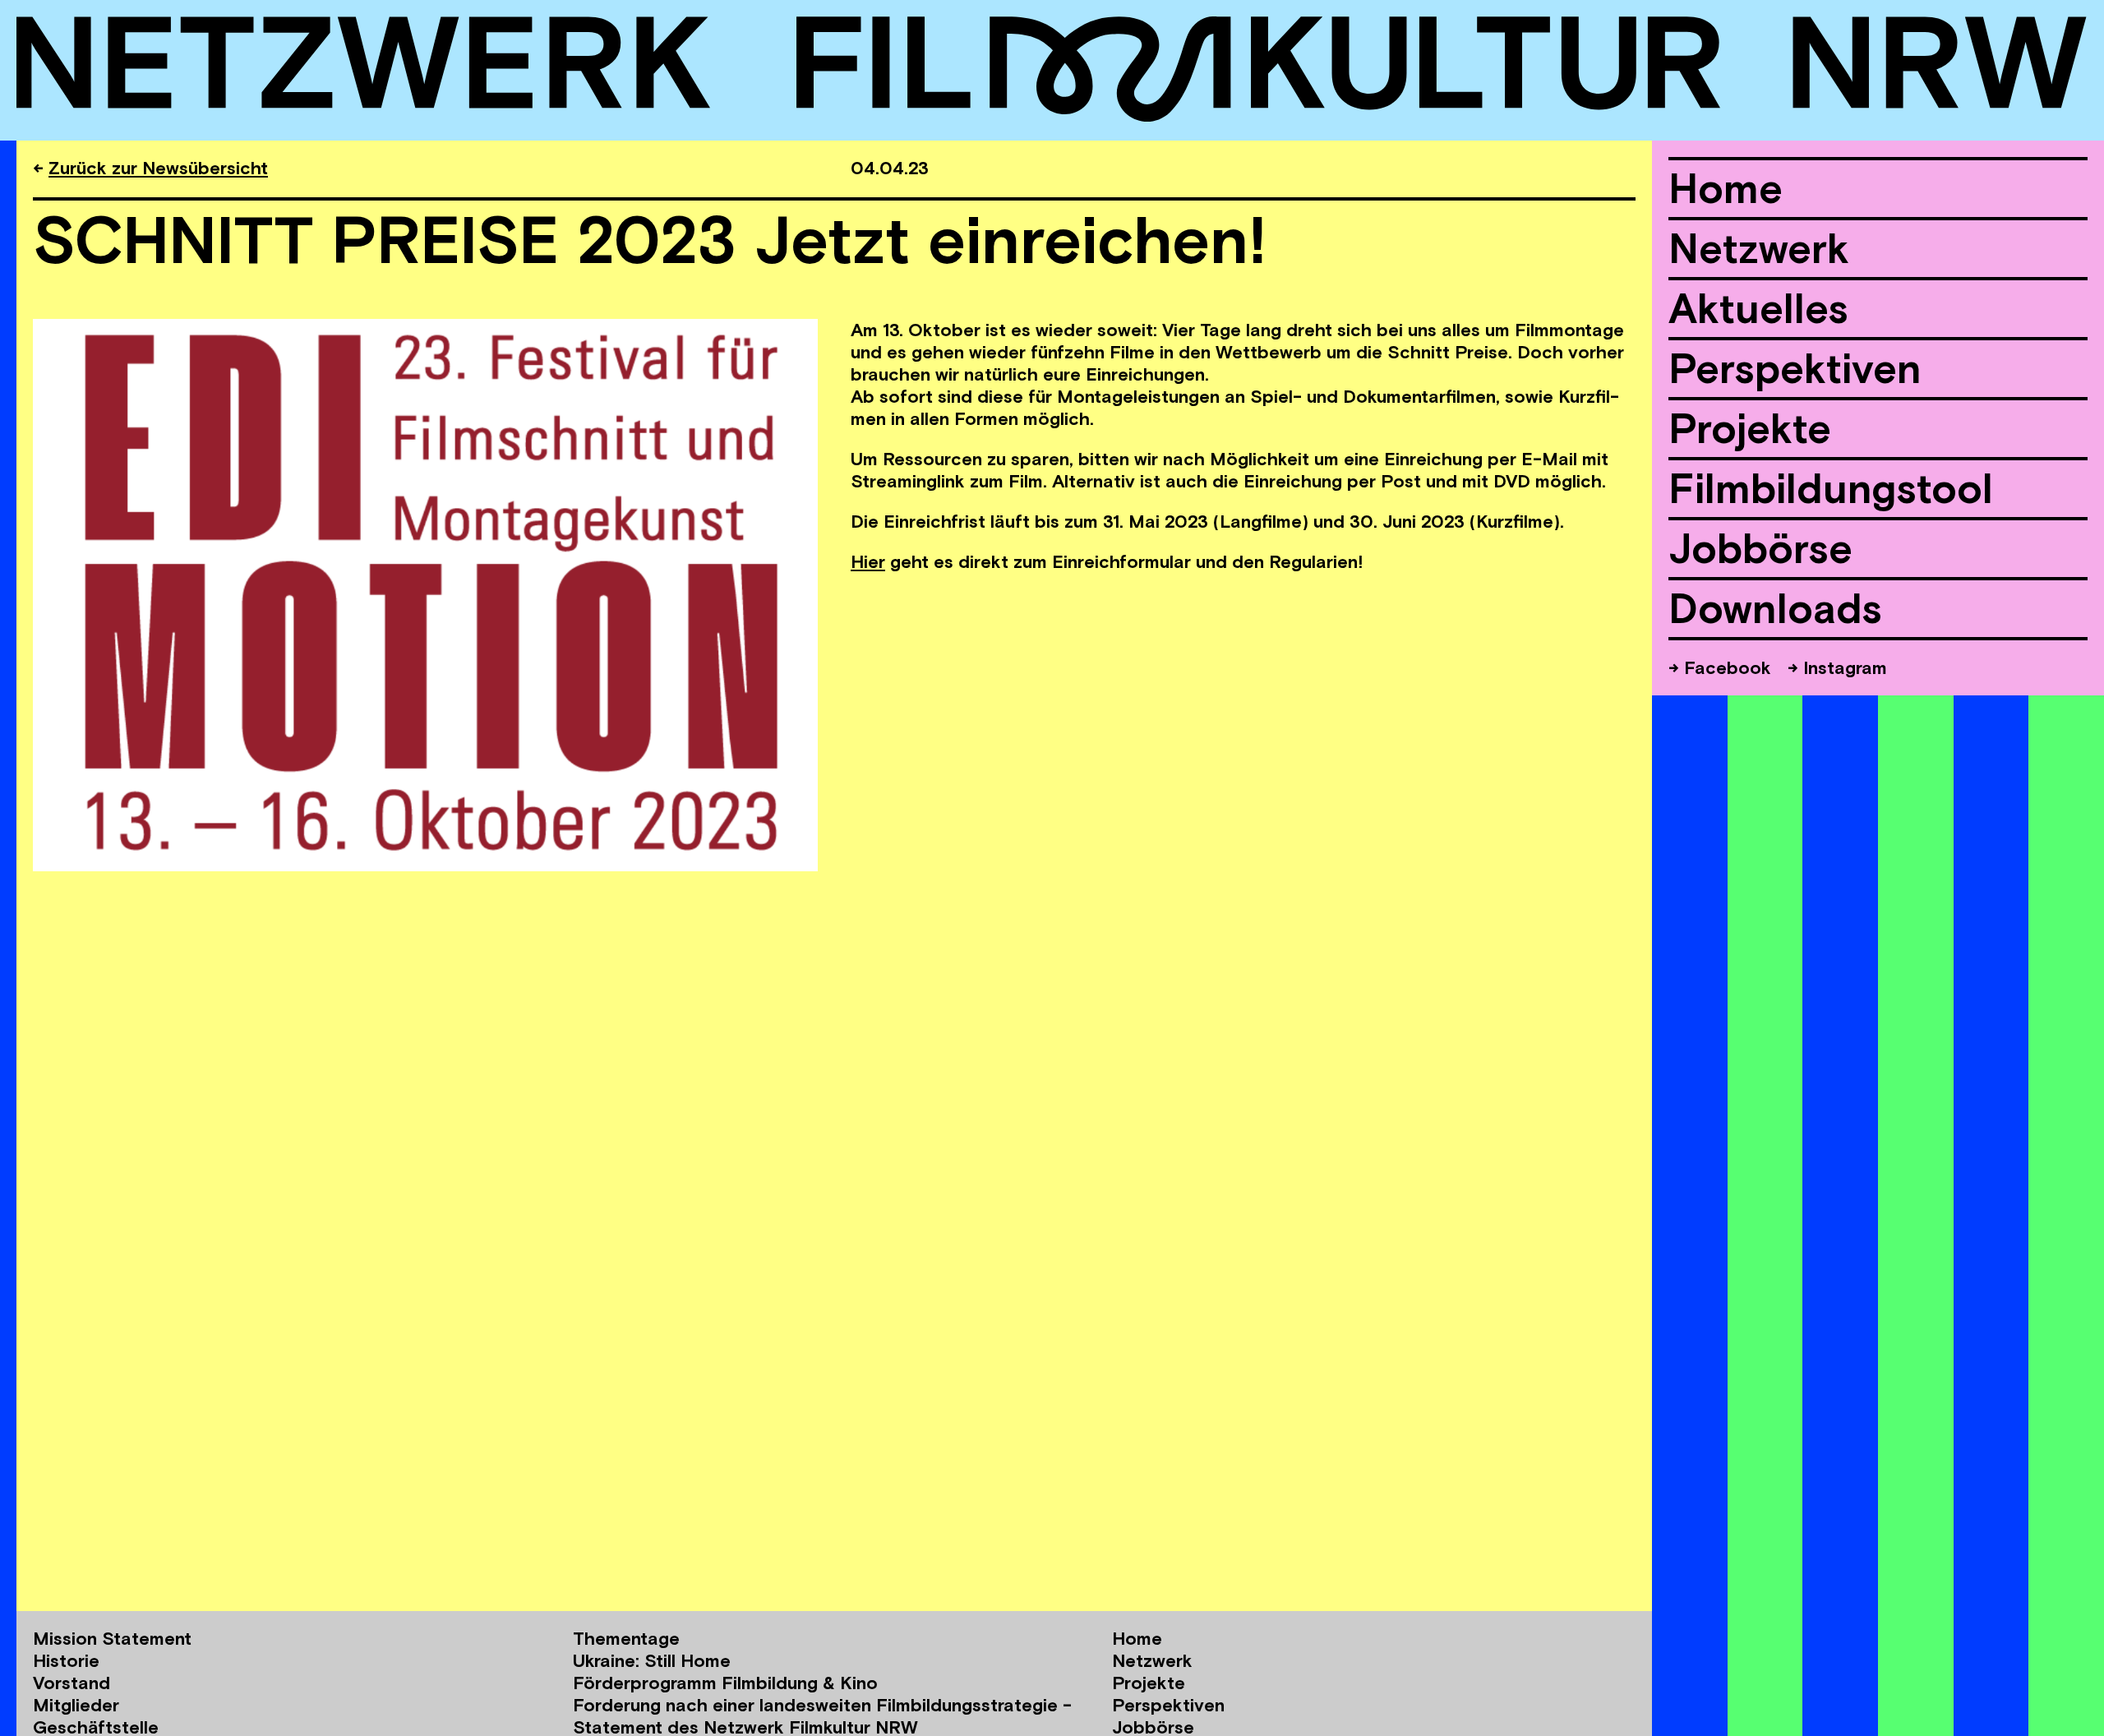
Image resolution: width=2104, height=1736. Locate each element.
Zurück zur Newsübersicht (158, 168)
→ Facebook (1720, 667)
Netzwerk (1759, 248)
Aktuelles (1758, 308)
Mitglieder (76, 1705)
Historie (66, 1660)
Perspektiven (1795, 368)
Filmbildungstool (1831, 488)
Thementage (626, 1638)
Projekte (1750, 428)
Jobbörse (1760, 548)
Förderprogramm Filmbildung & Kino (725, 1683)
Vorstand (72, 1683)
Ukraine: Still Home (652, 1660)
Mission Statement (112, 1638)
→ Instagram (1837, 667)
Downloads (1775, 608)
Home (1726, 188)
